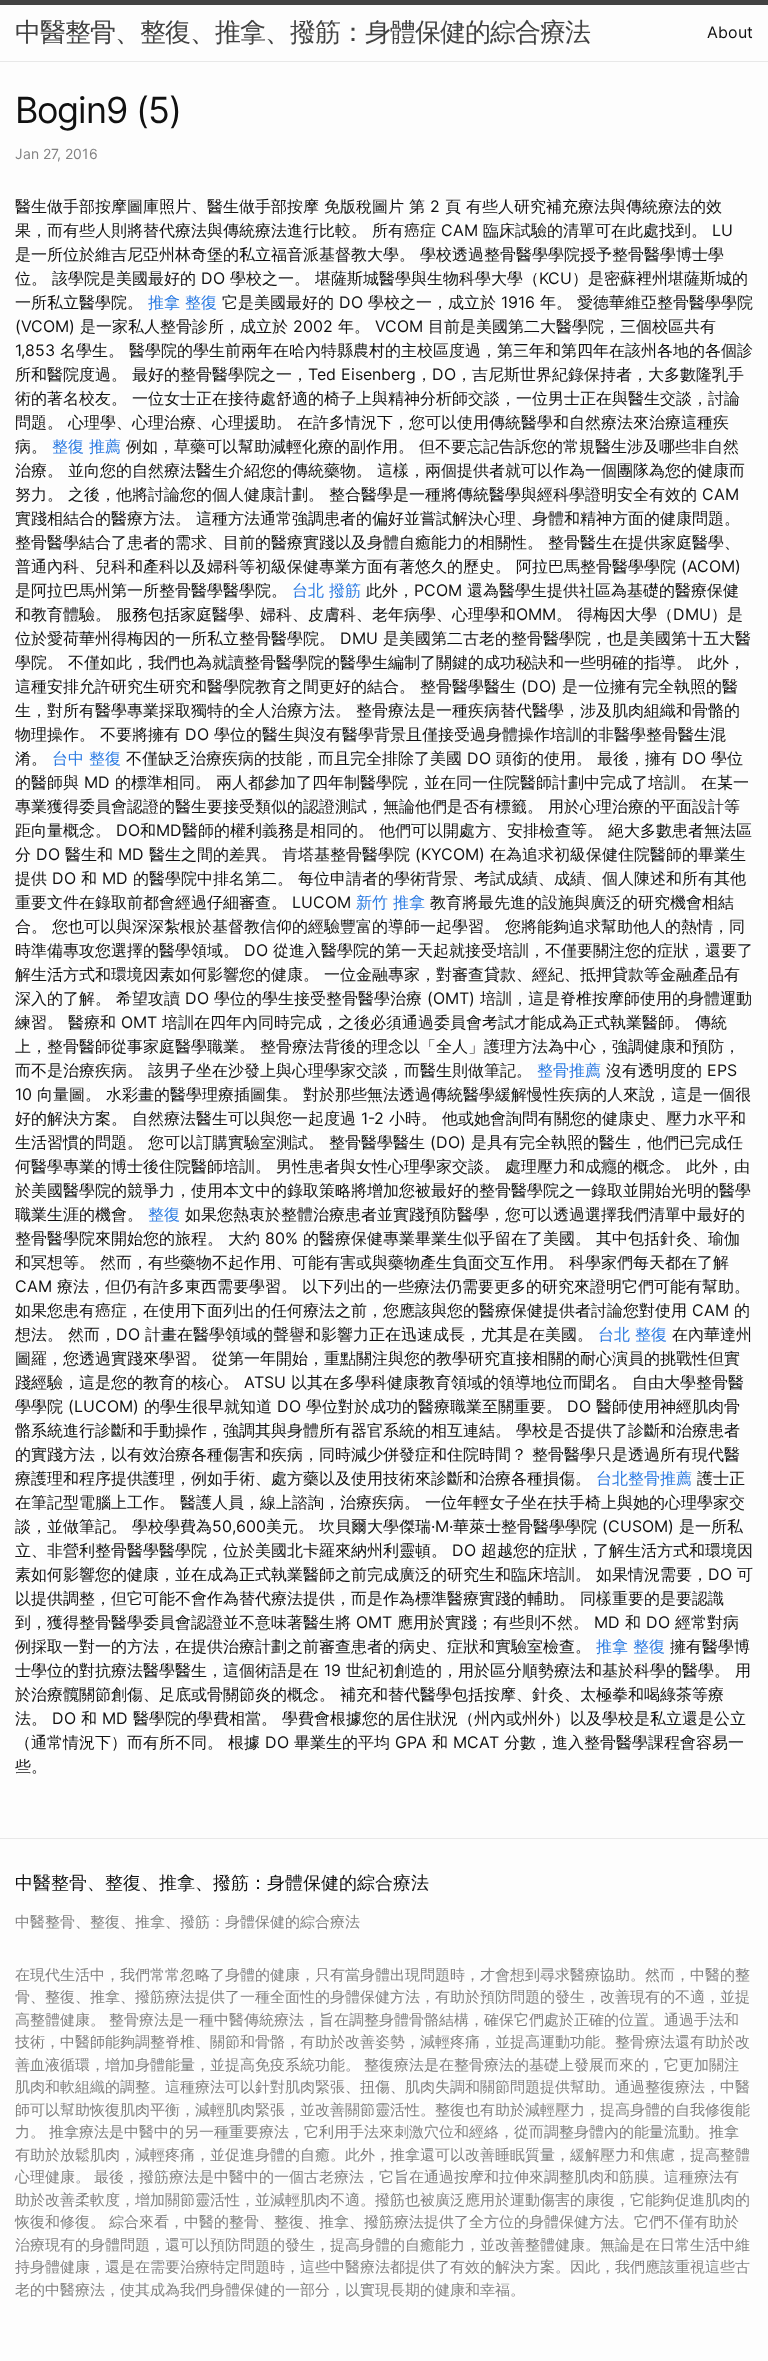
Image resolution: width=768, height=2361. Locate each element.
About (730, 32)
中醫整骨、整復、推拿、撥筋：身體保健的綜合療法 (302, 31)
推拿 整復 (182, 302)
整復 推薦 (86, 446)
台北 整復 (632, 1334)
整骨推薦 (569, 1070)
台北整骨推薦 (644, 1478)
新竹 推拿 (390, 902)
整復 (164, 1214)
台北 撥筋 (326, 590)
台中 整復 (86, 758)
